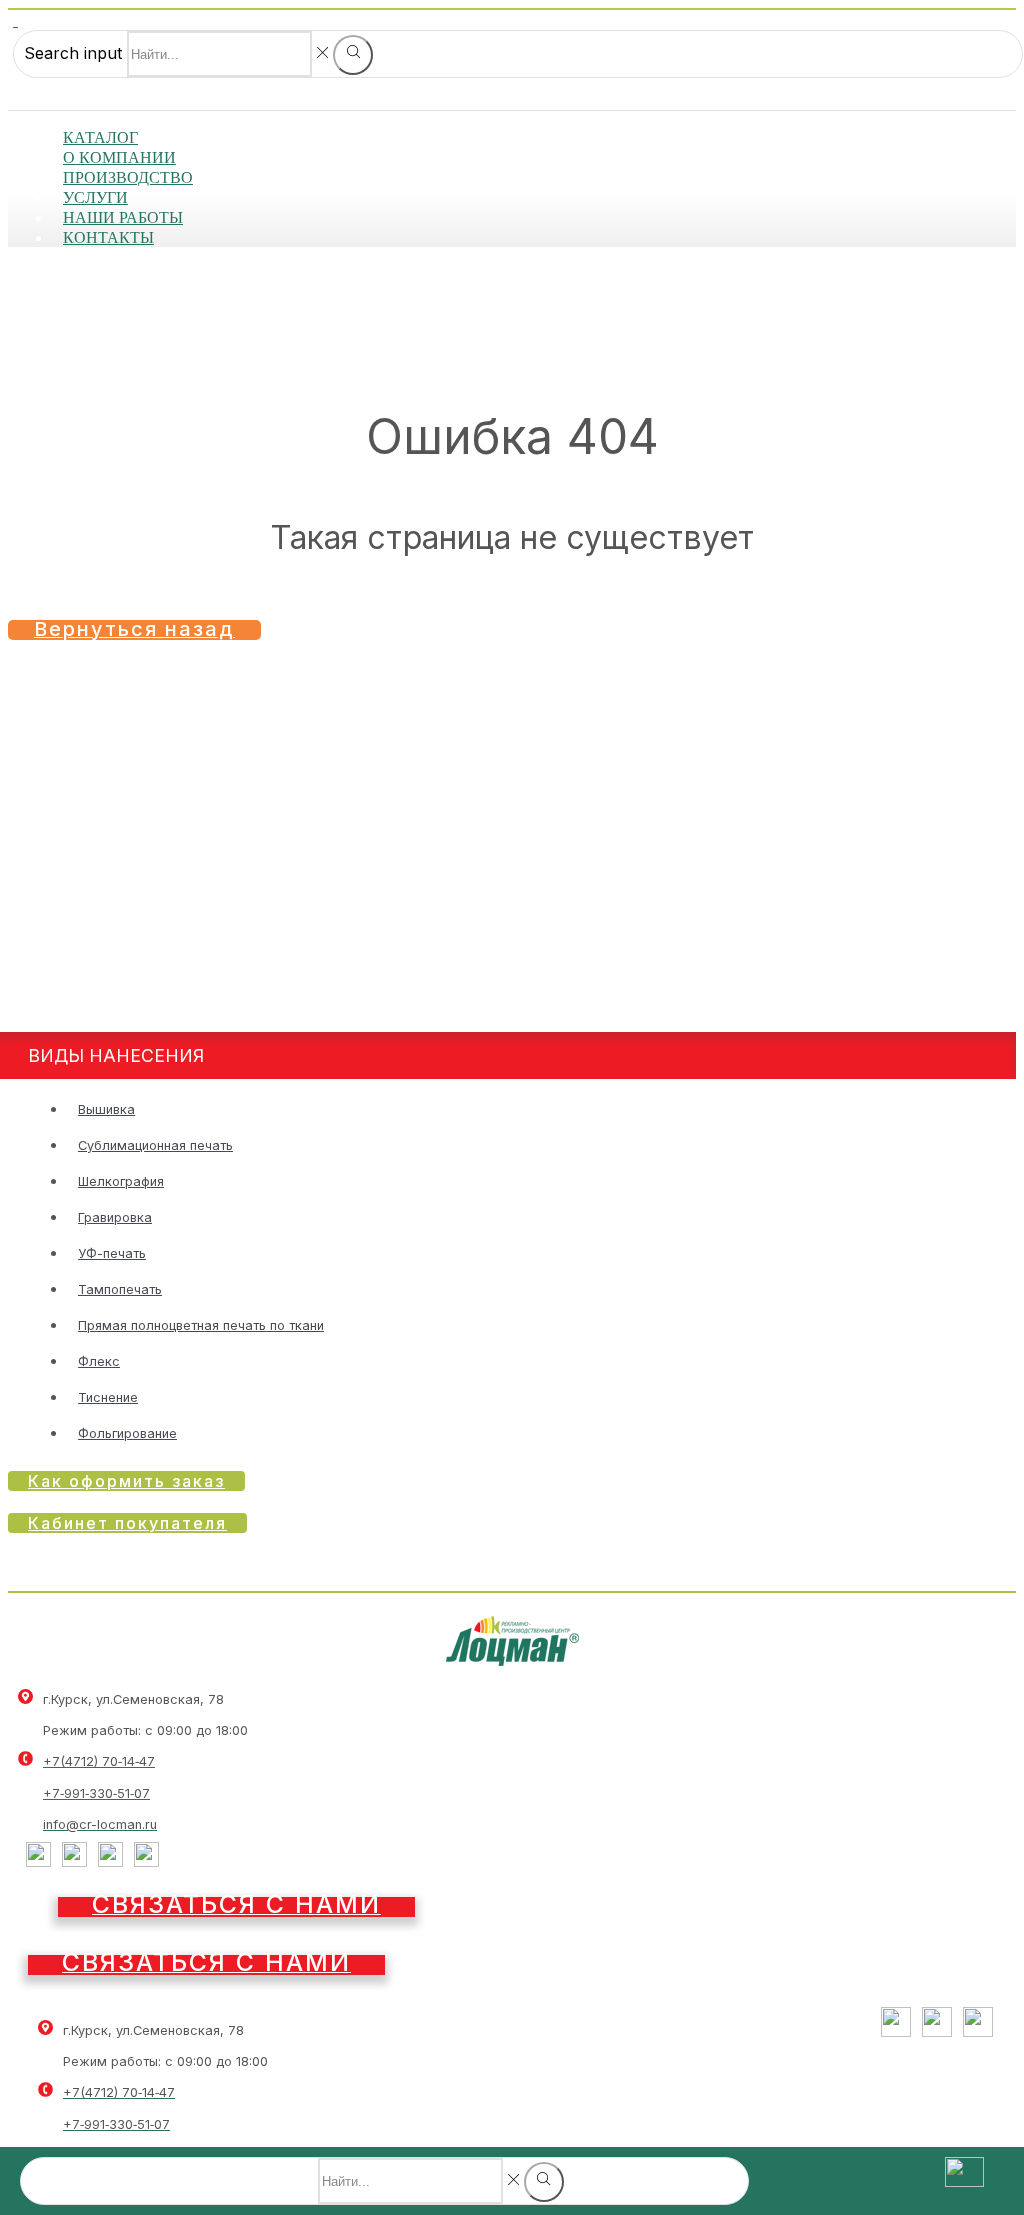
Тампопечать (120, 1289)
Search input (73, 53)
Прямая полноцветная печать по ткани (201, 1325)
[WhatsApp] (146, 1861)
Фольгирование (127, 1433)
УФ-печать (112, 1253)
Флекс (99, 1361)
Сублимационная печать (155, 1145)
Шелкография (121, 1181)
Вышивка (106, 1109)
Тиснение (108, 1397)
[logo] (512, 1660)
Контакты (108, 237)
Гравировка (115, 1217)
